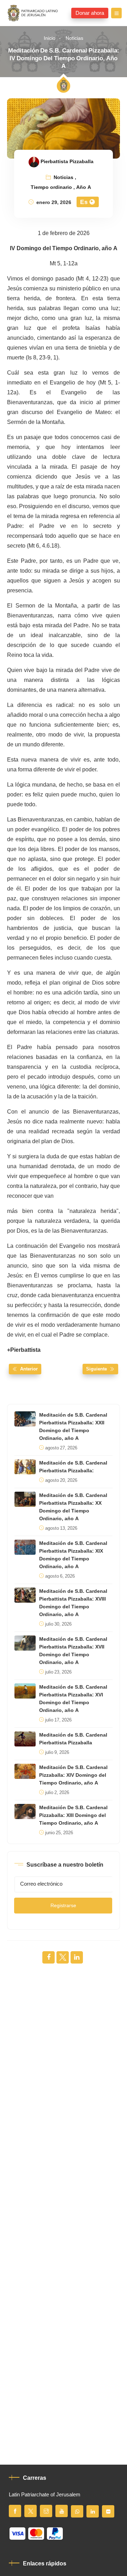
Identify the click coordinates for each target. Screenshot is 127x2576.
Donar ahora (90, 13)
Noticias (74, 38)
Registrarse (63, 1906)
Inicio (50, 38)
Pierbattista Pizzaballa (67, 162)
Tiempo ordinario (51, 187)
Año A (84, 187)
